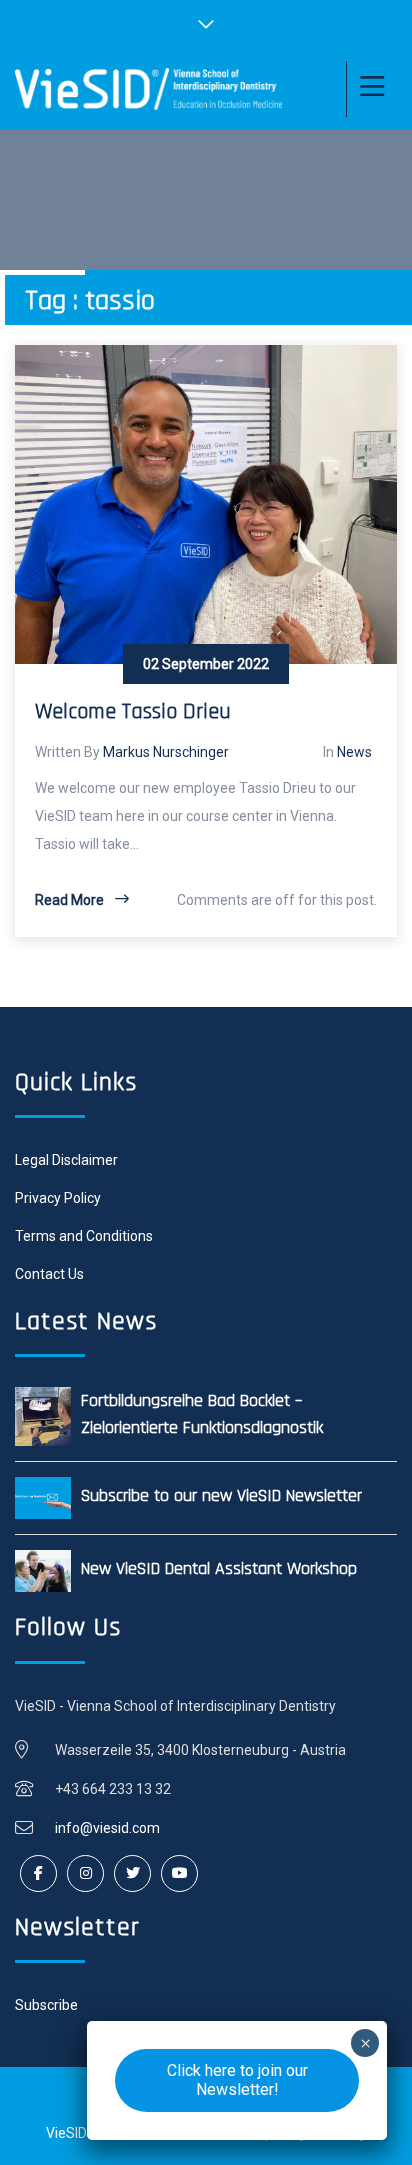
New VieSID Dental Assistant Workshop (219, 1568)
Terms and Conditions (84, 1236)
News (354, 752)
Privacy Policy (58, 1198)
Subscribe (46, 2005)
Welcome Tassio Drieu (133, 712)
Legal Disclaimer (66, 1160)
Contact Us (49, 1274)
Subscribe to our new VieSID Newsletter (221, 1495)
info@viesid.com (107, 1828)
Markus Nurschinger (166, 752)
